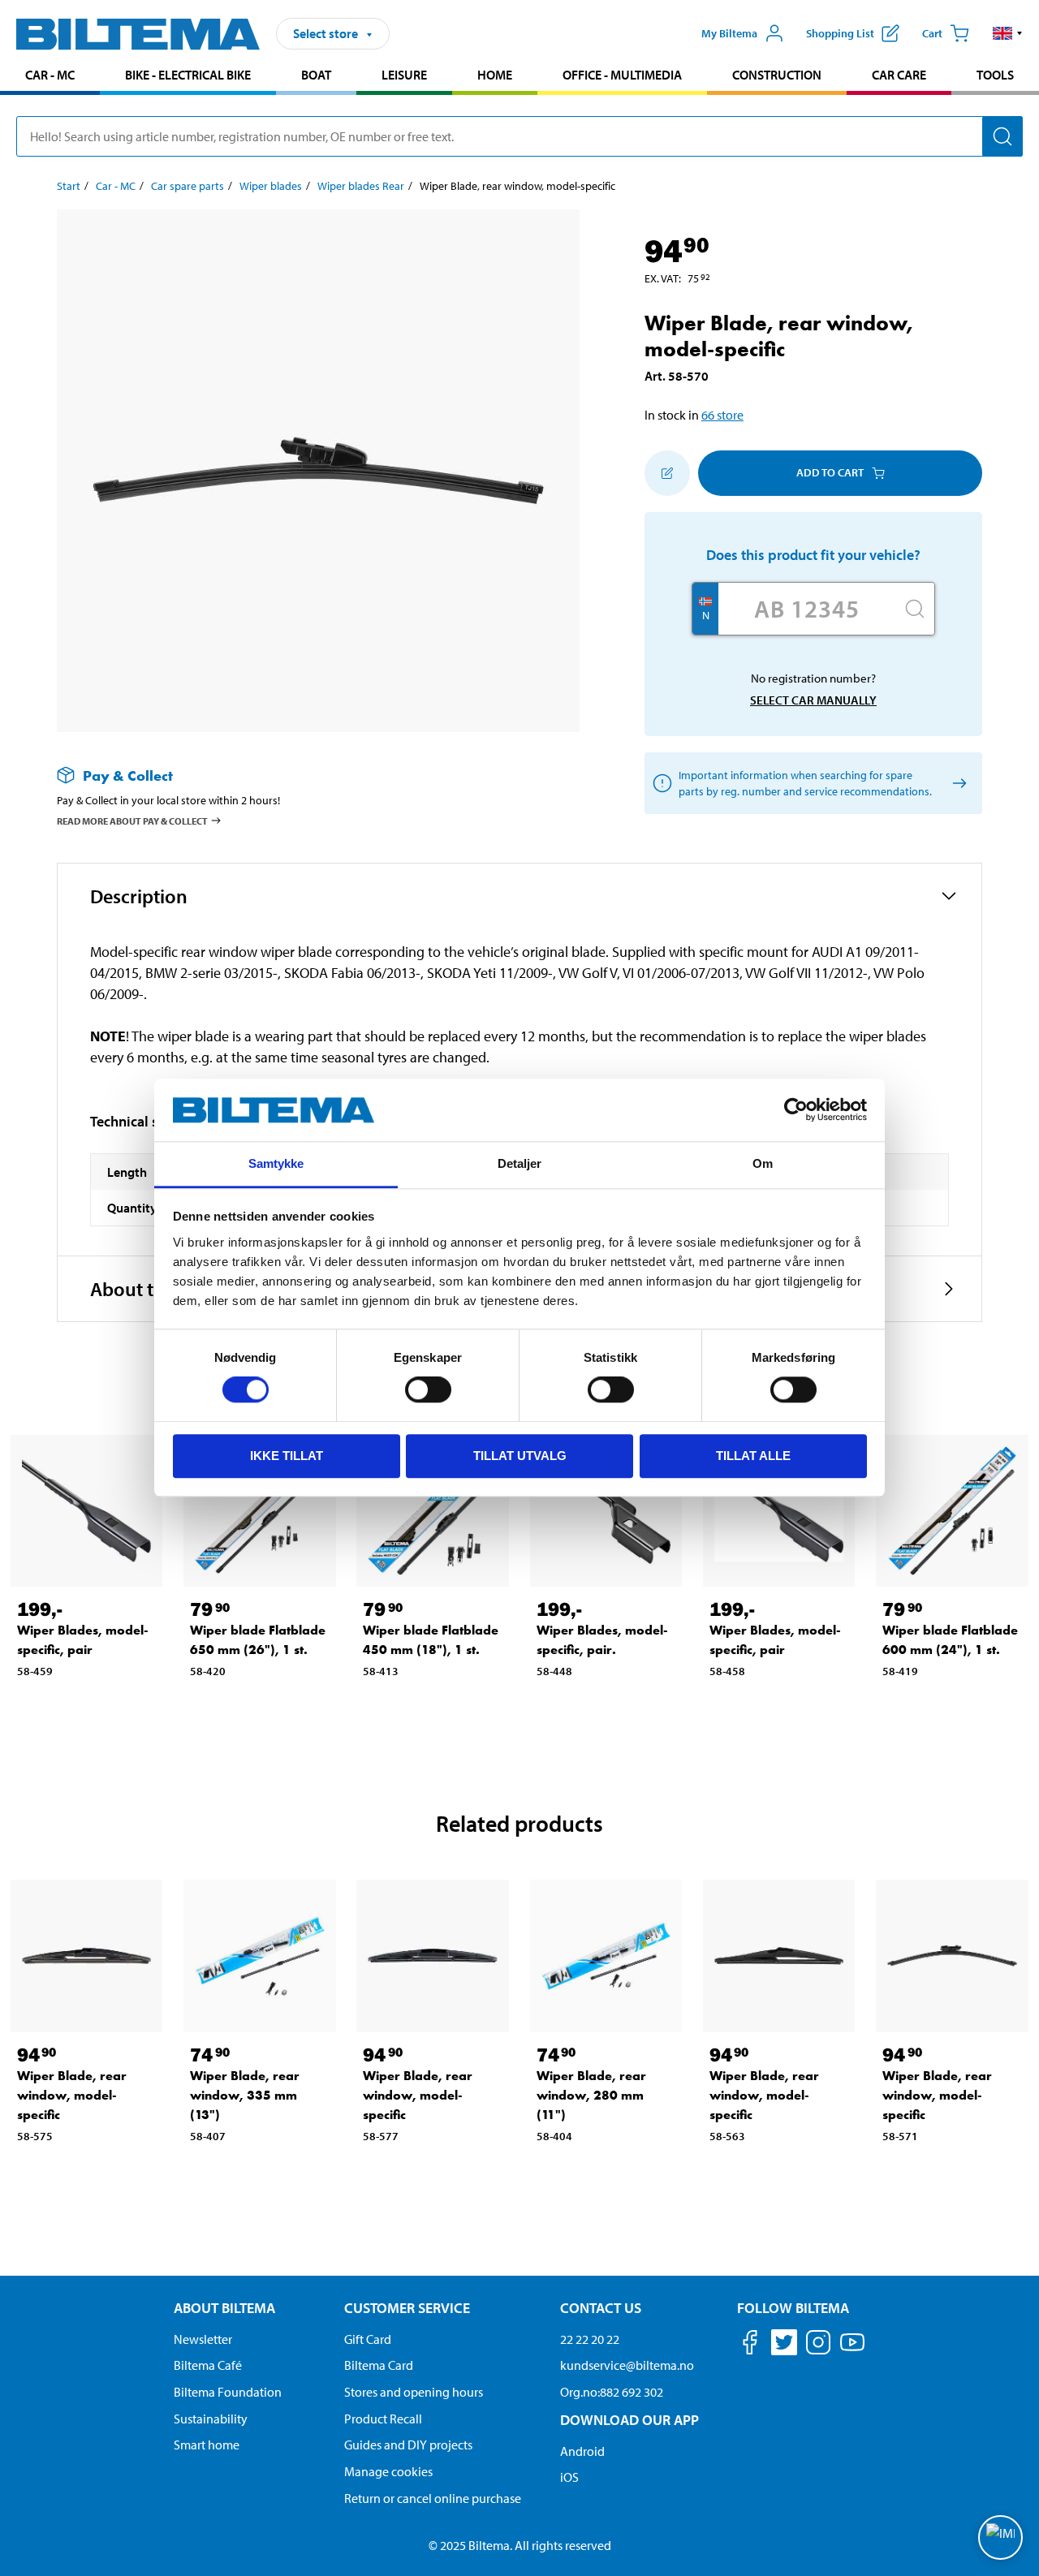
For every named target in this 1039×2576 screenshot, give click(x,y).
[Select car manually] (957, 783)
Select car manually (813, 700)
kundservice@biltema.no (627, 2365)
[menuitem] (50, 77)
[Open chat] (1000, 2537)
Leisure (404, 75)
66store (722, 415)
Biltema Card (379, 2365)
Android (582, 2451)
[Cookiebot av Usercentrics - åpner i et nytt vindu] (796, 1110)
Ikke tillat (287, 1456)
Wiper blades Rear (361, 186)
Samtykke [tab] (276, 1163)
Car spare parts (188, 186)
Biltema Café (208, 2365)
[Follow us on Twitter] (784, 2345)
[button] (1008, 33)
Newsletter (203, 2339)
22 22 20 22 (590, 2339)
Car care (899, 75)
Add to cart (830, 472)
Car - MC (50, 75)
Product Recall (383, 2419)
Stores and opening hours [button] (414, 2392)
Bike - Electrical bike (188, 75)
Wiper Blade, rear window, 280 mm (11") (591, 2095)
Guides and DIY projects (408, 2445)
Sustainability (211, 2419)
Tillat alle (753, 1456)
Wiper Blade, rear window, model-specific (72, 2095)
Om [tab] (763, 1163)
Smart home (207, 2445)
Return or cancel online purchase (433, 2498)
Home (495, 75)
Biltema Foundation (228, 2392)
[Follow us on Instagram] (818, 2345)
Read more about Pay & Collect (132, 821)
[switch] (428, 1389)
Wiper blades (271, 186)
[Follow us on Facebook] (750, 2345)
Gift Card (368, 2339)
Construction (777, 75)
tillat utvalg (520, 1456)
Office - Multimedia (622, 75)
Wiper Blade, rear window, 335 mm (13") (245, 2095)
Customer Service (407, 2308)
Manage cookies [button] (388, 2471)
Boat (316, 75)
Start (69, 186)
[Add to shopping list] (667, 473)
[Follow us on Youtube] (852, 2350)
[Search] (1002, 136)
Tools (995, 75)
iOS (569, 2477)
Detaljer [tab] (520, 1163)
